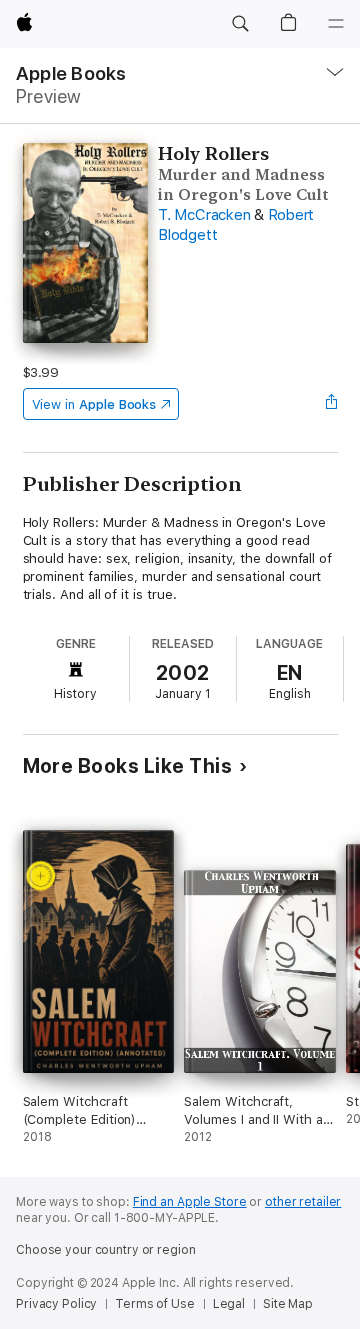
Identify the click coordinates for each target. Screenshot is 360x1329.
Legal (229, 1304)
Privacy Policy (56, 1304)
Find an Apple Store (190, 1202)
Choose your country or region (106, 1250)
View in (94, 404)
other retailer (303, 1202)
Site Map (288, 1304)
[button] (240, 24)
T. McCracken (204, 215)
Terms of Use (155, 1304)
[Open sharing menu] (331, 404)
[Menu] (336, 24)
